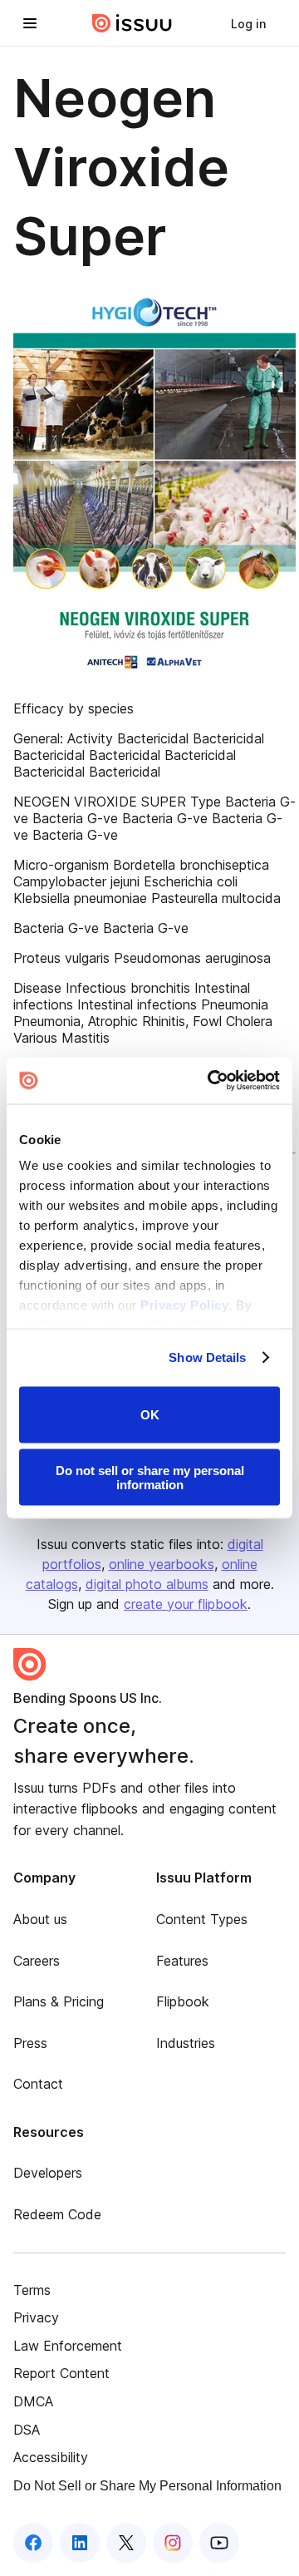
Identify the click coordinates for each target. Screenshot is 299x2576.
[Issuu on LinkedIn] (80, 2543)
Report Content (61, 2373)
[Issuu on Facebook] (33, 2543)
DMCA (33, 2401)
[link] (248, 23)
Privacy (36, 2317)
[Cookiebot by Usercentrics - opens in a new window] (211, 1081)
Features (182, 1961)
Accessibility (51, 2457)
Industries (186, 2043)
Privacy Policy (184, 1305)
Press (30, 2043)
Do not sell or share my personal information (150, 1478)
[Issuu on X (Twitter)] (126, 2543)
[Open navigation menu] (30, 23)
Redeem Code (57, 2214)
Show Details (207, 1357)
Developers (48, 2173)
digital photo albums (147, 1584)
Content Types (202, 1919)
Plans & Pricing (59, 2001)
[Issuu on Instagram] (173, 2543)
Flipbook (183, 2001)
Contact (38, 2084)
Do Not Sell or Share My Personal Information (147, 2486)
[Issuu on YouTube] (219, 2543)
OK (150, 1415)
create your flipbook (186, 1604)
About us (40, 1919)
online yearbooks (162, 1564)
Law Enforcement (68, 2346)
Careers (37, 1961)
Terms (32, 2290)
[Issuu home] (132, 23)
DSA (27, 2430)
